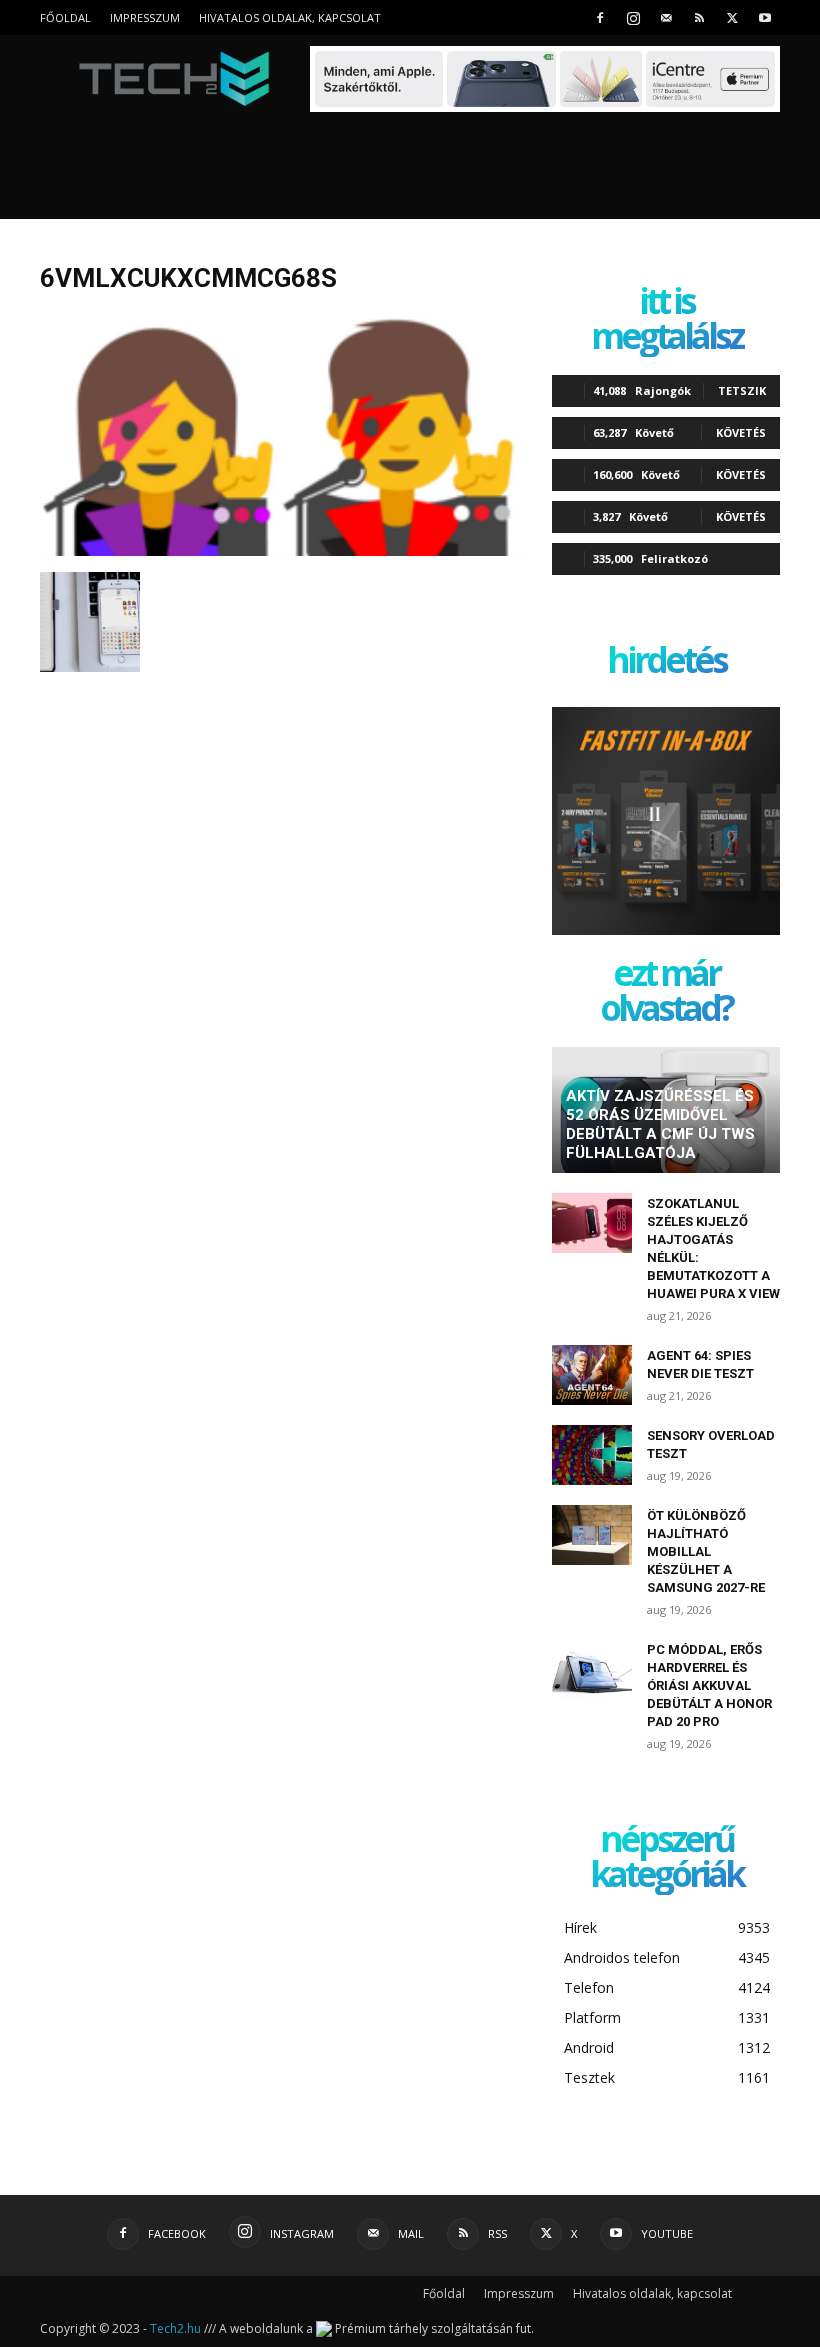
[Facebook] (600, 17)
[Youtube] (765, 17)
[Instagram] (633, 17)
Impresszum (145, 17)
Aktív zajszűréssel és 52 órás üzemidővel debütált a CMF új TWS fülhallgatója (660, 1124)
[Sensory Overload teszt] (592, 1455)
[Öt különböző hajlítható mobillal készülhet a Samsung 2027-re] (592, 1535)
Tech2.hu (175, 2328)
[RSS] (699, 17)
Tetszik (742, 390)
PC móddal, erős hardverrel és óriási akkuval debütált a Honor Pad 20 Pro (709, 1685)
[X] (732, 17)
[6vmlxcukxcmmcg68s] (282, 551)
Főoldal (65, 17)
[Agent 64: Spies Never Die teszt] (592, 1375)
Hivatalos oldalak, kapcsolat (290, 17)
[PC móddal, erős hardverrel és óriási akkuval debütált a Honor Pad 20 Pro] (592, 1669)
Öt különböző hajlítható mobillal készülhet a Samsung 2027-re (706, 1551)
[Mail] (666, 17)
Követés (741, 432)
